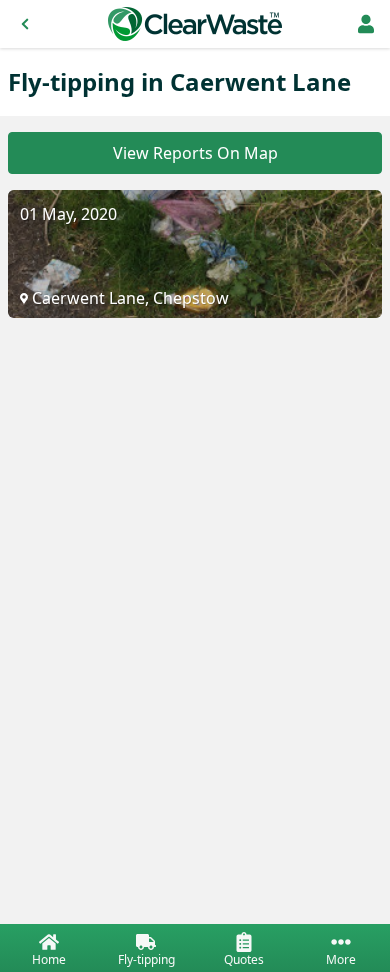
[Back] (25, 24)
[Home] (195, 24)
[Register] (366, 24)
